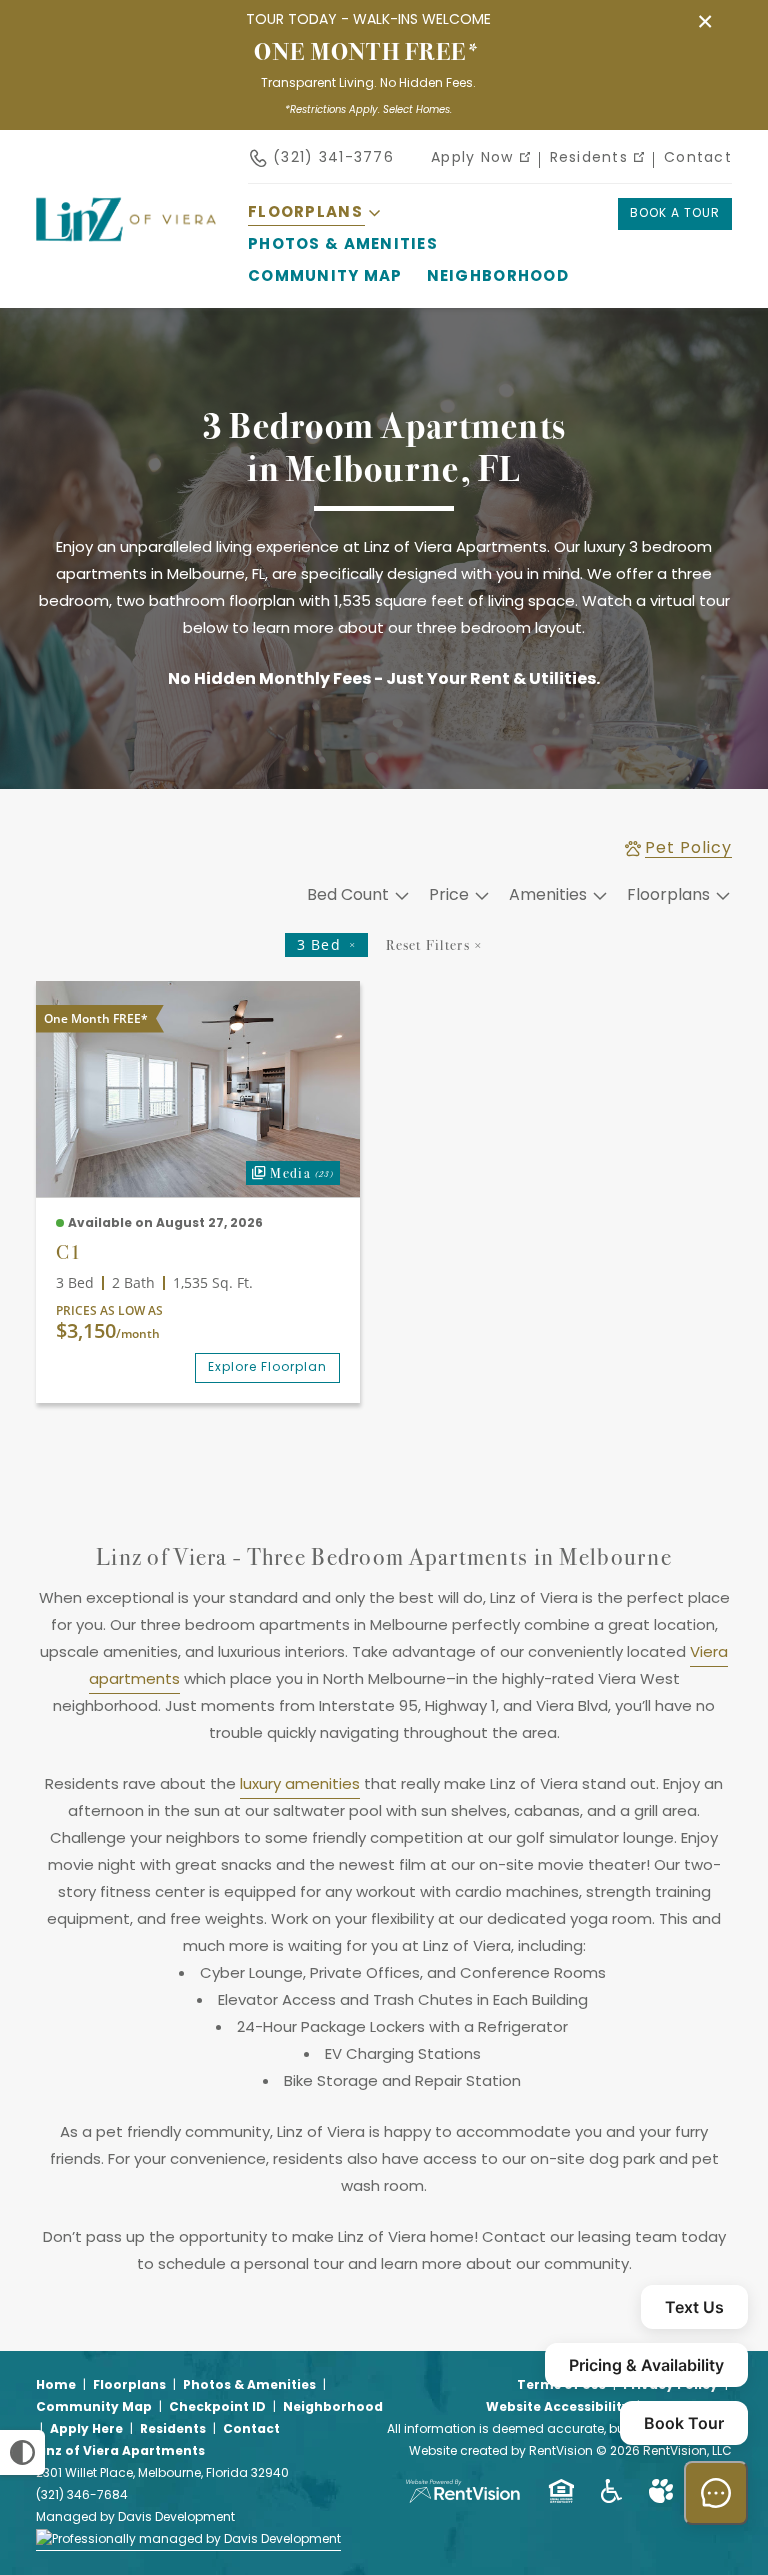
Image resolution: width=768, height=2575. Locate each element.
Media (290, 1171)
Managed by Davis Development (135, 2518)
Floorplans (129, 2386)
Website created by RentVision (501, 2452)
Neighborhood (498, 278)
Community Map (325, 278)
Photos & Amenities (343, 246)
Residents (589, 159)
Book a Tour (675, 214)
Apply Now (472, 159)
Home (56, 2386)
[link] (198, 1089)
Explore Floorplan (267, 1368)
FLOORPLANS (305, 214)
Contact (698, 159)
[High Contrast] (22, 2452)
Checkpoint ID (217, 2408)
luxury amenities (300, 1785)
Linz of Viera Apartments (120, 2452)
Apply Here (86, 2430)
